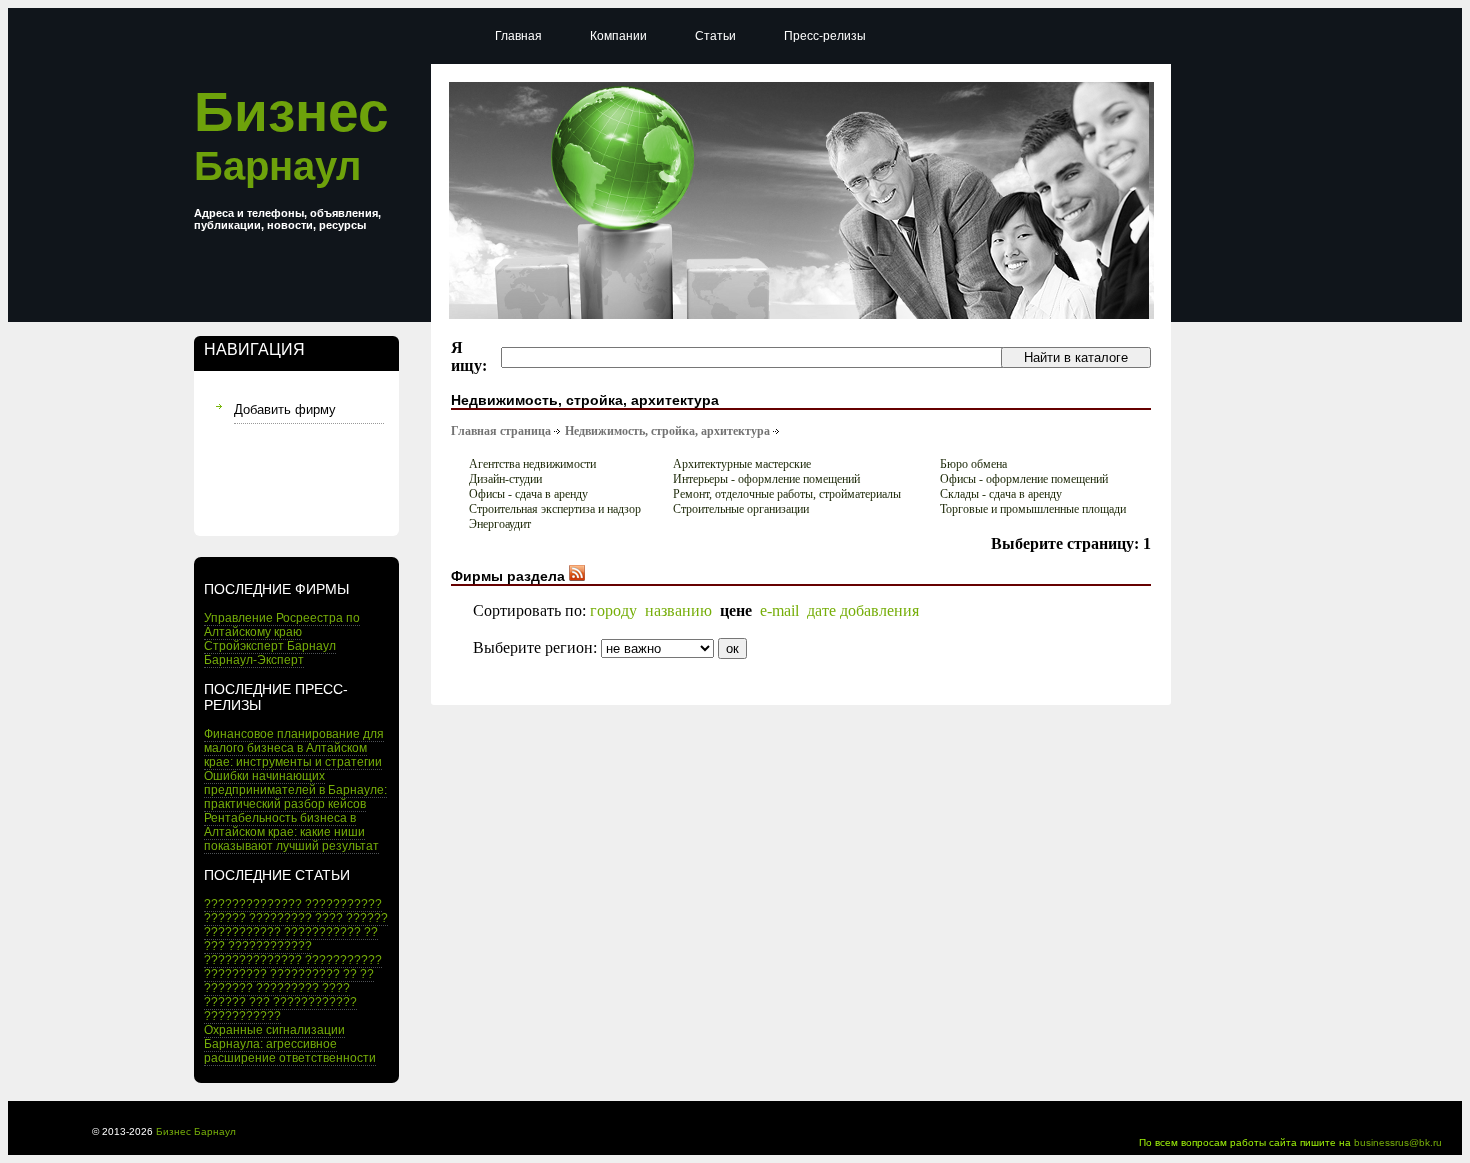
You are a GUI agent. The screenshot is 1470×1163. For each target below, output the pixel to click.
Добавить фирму (285, 409)
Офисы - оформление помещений (1024, 479)
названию (678, 610)
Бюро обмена (973, 464)
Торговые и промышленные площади (1033, 509)
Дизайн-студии (505, 479)
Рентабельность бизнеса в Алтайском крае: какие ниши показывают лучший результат (291, 832)
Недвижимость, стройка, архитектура (667, 431)
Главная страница (501, 431)
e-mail (779, 610)
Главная (518, 36)
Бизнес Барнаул (196, 1131)
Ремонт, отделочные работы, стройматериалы (787, 494)
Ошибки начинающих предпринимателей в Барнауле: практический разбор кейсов (295, 790)
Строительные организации (741, 509)
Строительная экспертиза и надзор (555, 509)
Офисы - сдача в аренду (528, 494)
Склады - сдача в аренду (1001, 494)
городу (613, 610)
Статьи (715, 36)
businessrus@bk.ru (1398, 1142)
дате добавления (863, 610)
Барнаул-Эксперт (254, 660)
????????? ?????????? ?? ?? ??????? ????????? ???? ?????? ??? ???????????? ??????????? (289, 995)
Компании (618, 36)
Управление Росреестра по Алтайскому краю (282, 625)
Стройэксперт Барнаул (270, 646)
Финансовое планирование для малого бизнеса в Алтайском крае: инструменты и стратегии (294, 748)
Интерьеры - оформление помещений (766, 479)
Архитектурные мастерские (742, 464)
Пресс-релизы (825, 36)
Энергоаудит (500, 524)
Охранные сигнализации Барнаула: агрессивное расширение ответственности (290, 1044)
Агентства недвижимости (532, 464)
